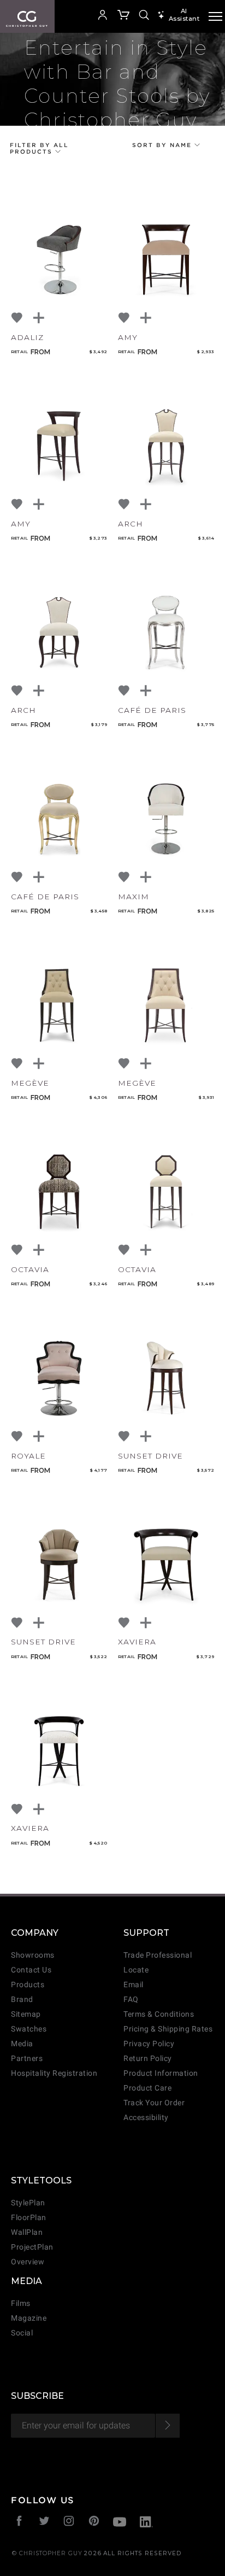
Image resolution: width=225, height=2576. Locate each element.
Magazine (29, 2318)
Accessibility (146, 2118)
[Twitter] (45, 2522)
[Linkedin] (146, 2523)
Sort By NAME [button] (163, 145)
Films (21, 2303)
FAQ (131, 2000)
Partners (27, 2059)
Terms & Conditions (159, 2014)
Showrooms (33, 1955)
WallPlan (27, 2232)
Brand (22, 2000)
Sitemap (26, 2014)
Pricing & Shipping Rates (168, 2029)
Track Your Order (154, 2103)
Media (22, 2044)
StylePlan (28, 2203)
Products (28, 1985)
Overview (28, 2262)
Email (134, 1985)
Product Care (147, 2088)
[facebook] (19, 2522)
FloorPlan (29, 2218)
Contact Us (31, 1970)
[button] (84, 16)
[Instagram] (69, 2522)
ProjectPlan (32, 2247)
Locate (136, 1970)
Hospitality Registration (54, 2073)
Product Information (161, 2073)
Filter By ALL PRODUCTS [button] (39, 148)
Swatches (29, 2029)
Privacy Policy (149, 2044)
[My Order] (124, 16)
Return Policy (148, 2059)
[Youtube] (120, 2523)
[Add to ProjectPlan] (39, 318)
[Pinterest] (94, 2522)
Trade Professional (158, 1955)
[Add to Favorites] (17, 318)
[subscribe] (167, 2426)
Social (22, 2333)
